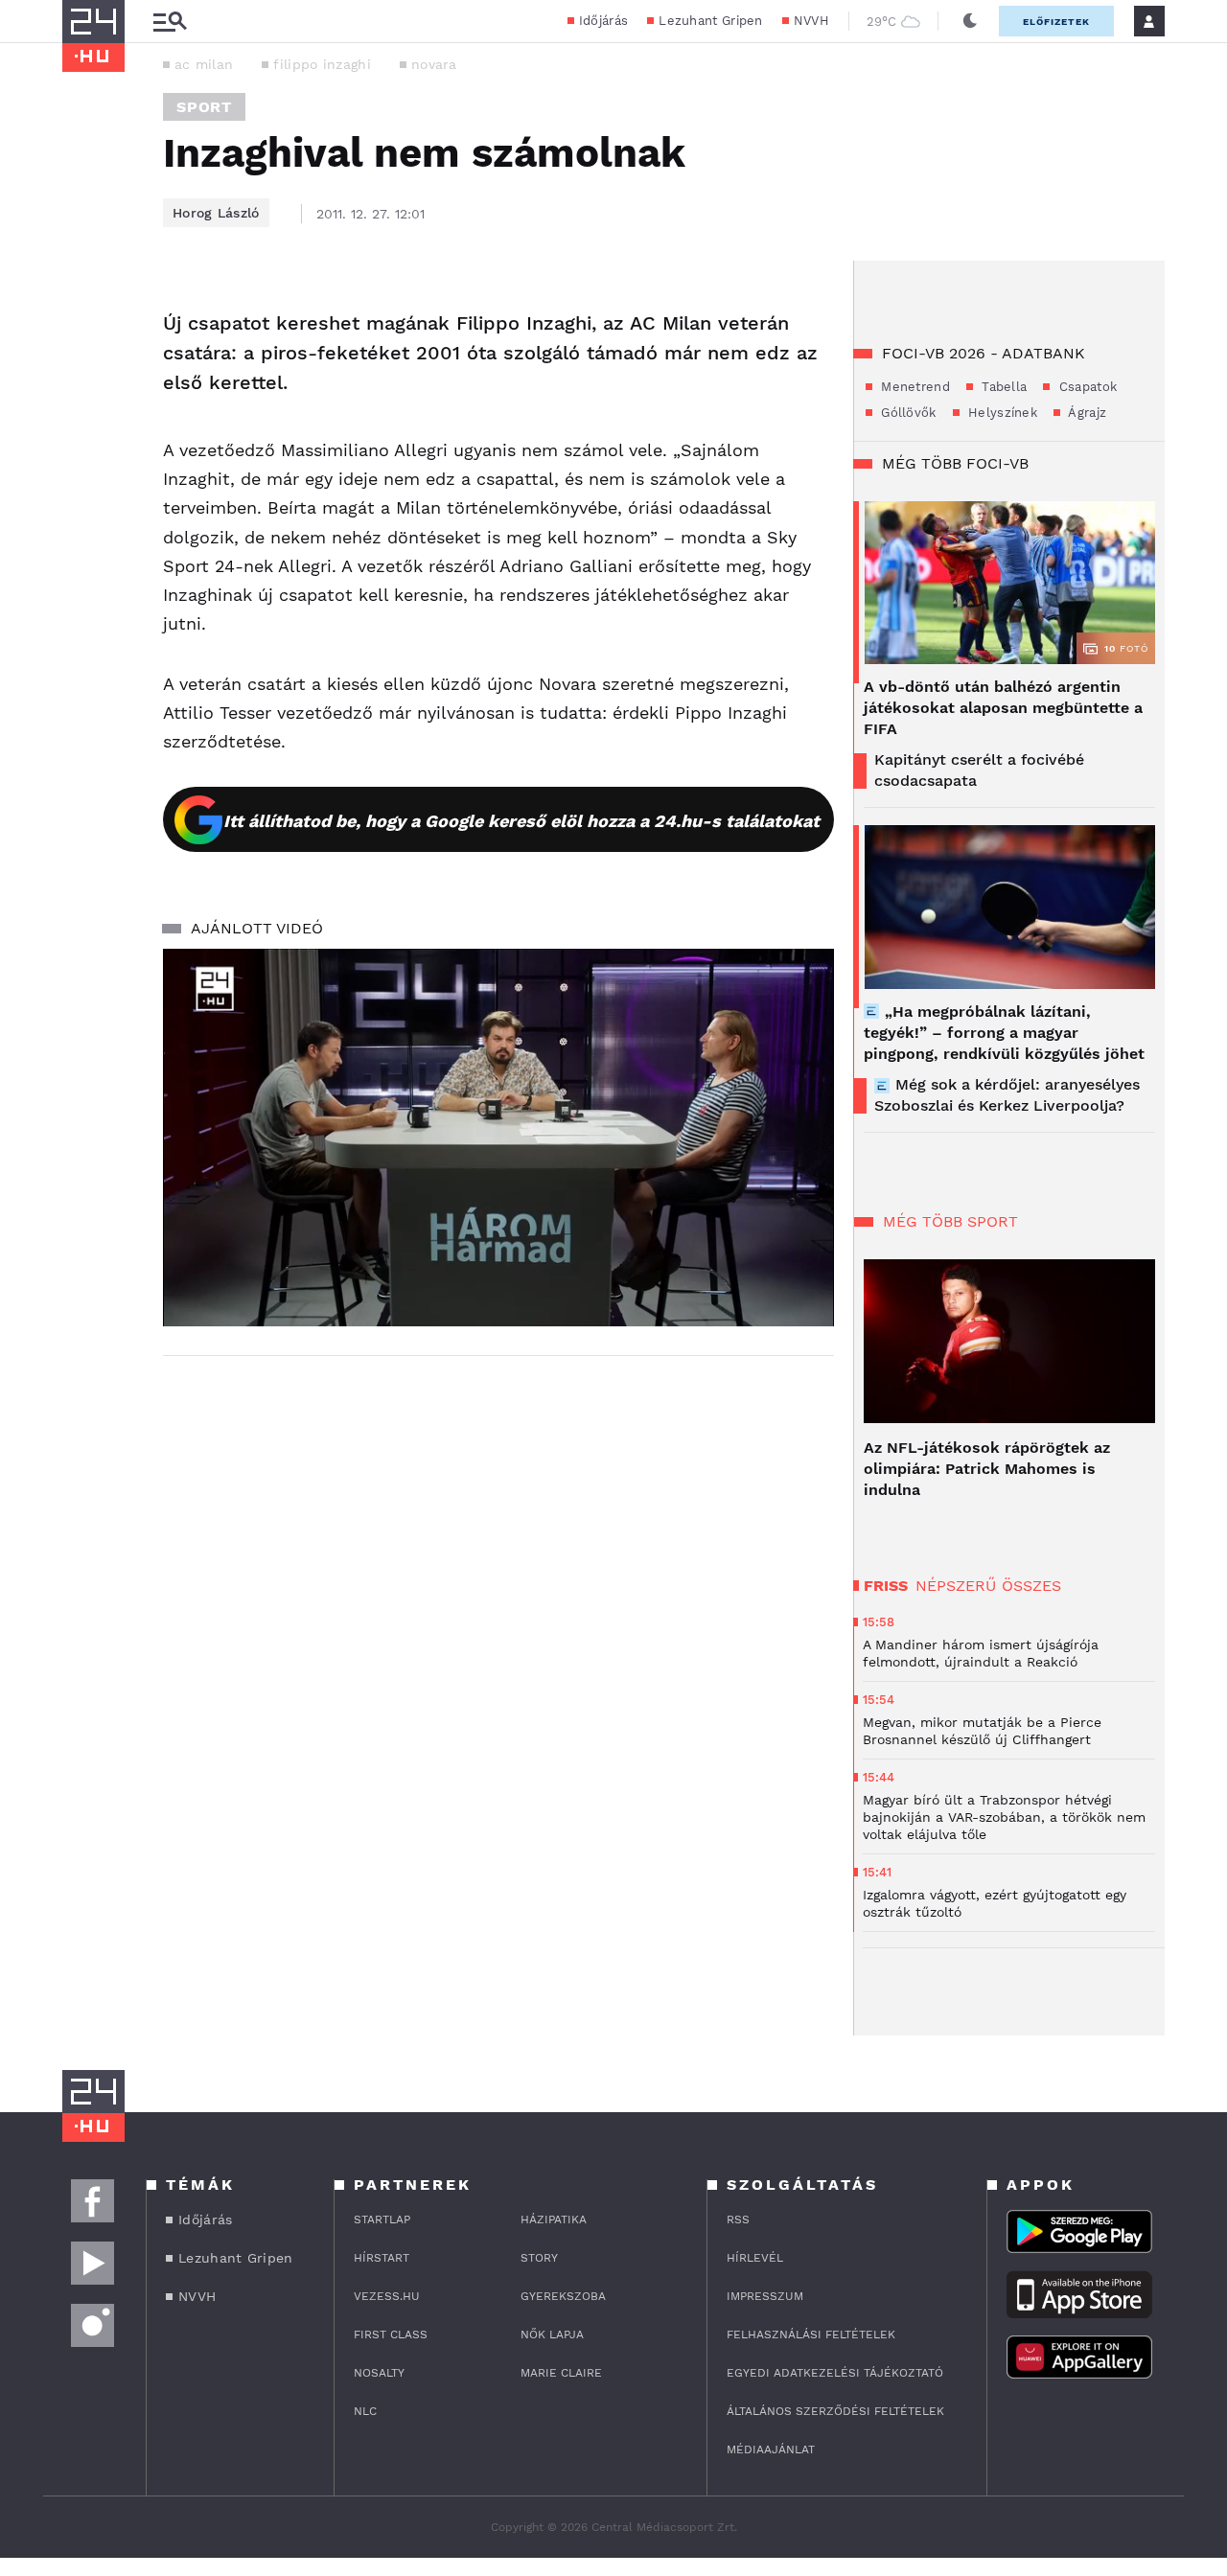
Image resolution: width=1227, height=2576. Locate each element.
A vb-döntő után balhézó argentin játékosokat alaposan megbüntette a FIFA (1003, 708)
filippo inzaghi (322, 64)
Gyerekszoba (563, 2296)
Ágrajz (1086, 413)
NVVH (811, 21)
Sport (204, 107)
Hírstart (382, 2258)
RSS (738, 2219)
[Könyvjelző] (83, 419)
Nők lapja (552, 2334)
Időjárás (603, 21)
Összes (1031, 1586)
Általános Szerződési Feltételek (835, 2411)
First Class (391, 2334)
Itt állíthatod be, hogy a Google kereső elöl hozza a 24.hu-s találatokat (521, 821)
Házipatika (554, 2219)
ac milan (204, 64)
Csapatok (1086, 387)
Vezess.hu (387, 2296)
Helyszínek (1001, 413)
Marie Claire (561, 2373)
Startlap (382, 2219)
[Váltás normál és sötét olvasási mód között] (970, 21)
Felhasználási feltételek (811, 2334)
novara (434, 64)
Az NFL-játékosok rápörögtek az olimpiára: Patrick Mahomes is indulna (987, 1469)
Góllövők (907, 413)
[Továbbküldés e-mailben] (83, 362)
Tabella (1002, 387)
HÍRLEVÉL (755, 2258)
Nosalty (379, 2373)
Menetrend (914, 387)
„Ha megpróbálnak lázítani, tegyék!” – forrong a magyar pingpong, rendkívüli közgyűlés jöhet (1004, 1033)
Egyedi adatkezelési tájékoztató (835, 2373)
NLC (365, 2411)
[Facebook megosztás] (83, 310)
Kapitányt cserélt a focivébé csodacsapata (979, 770)
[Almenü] (170, 22)
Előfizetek (1056, 22)
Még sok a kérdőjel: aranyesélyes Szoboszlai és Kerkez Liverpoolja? (1007, 1095)
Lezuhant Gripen (711, 21)
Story (539, 2258)
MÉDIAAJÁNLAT (771, 2449)
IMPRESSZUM (765, 2296)
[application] (498, 1138)
